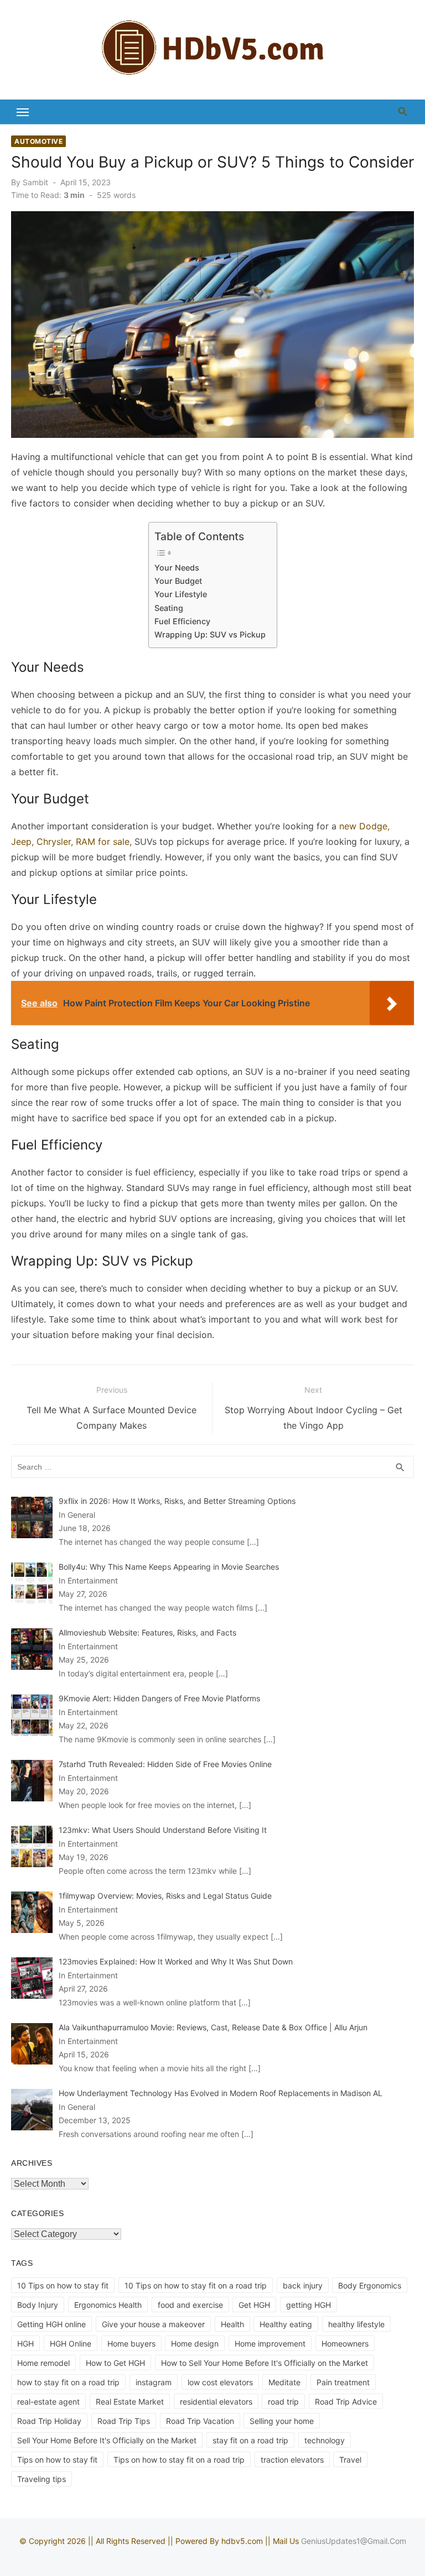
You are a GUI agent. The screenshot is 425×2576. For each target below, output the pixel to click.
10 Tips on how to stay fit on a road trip (196, 2285)
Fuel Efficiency (182, 621)
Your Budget (178, 581)
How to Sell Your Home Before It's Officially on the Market (265, 2363)
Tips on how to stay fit (57, 2460)
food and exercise (190, 2305)
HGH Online (71, 2344)
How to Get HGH (115, 2363)
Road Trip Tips (124, 2421)
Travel (350, 2460)
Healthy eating (286, 2324)
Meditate (284, 2382)
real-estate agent (48, 2402)
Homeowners (345, 2344)
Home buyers (131, 2344)
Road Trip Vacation (200, 2421)
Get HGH (254, 2305)
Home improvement (270, 2344)
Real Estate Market (130, 2402)
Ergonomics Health (108, 2305)
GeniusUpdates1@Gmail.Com (354, 2541)
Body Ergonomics (370, 2285)
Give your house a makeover (153, 2324)
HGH (25, 2344)
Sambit (35, 182)
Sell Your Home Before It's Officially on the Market (107, 2440)
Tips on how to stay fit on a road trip (179, 2460)
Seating (169, 608)
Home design (195, 2344)
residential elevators (216, 2402)
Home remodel (43, 2363)
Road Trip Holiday (49, 2421)
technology (325, 2440)
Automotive (38, 141)
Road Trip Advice (346, 2402)
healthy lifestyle (356, 2324)
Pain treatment (343, 2382)
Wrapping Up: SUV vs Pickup (210, 634)
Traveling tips (42, 2479)
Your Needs (177, 568)
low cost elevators (220, 2382)
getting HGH (309, 2305)
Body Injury (38, 2305)
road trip (283, 2402)
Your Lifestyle (182, 594)
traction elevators (292, 2460)
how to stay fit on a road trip (68, 2382)
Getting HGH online (51, 2324)
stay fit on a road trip (250, 2440)
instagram (154, 2382)
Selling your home (282, 2421)
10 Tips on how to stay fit (63, 2285)
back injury (303, 2285)
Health (232, 2324)
